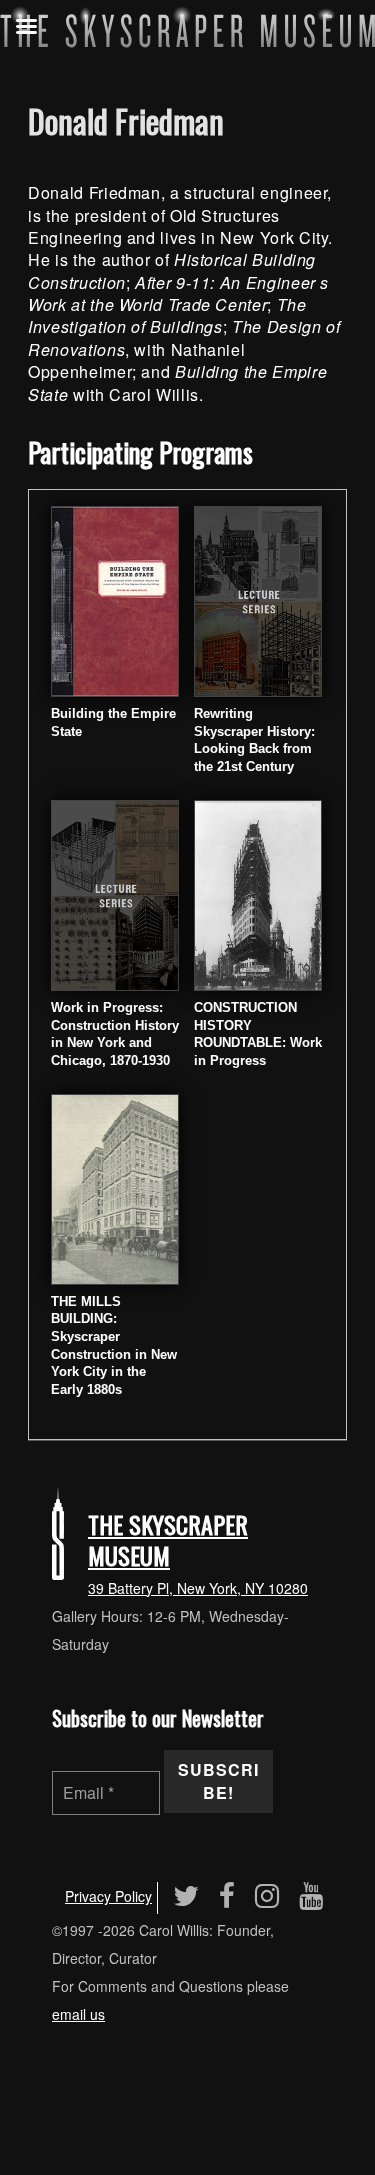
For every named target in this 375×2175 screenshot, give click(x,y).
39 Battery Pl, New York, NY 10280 (198, 1588)
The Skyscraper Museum (168, 1539)
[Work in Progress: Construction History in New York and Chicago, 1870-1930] (115, 893)
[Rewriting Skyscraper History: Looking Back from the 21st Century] (258, 599)
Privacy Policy (108, 1896)
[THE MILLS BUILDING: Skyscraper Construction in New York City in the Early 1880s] (115, 1186)
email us (78, 2014)
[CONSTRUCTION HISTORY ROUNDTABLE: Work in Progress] (258, 893)
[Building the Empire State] (115, 599)
